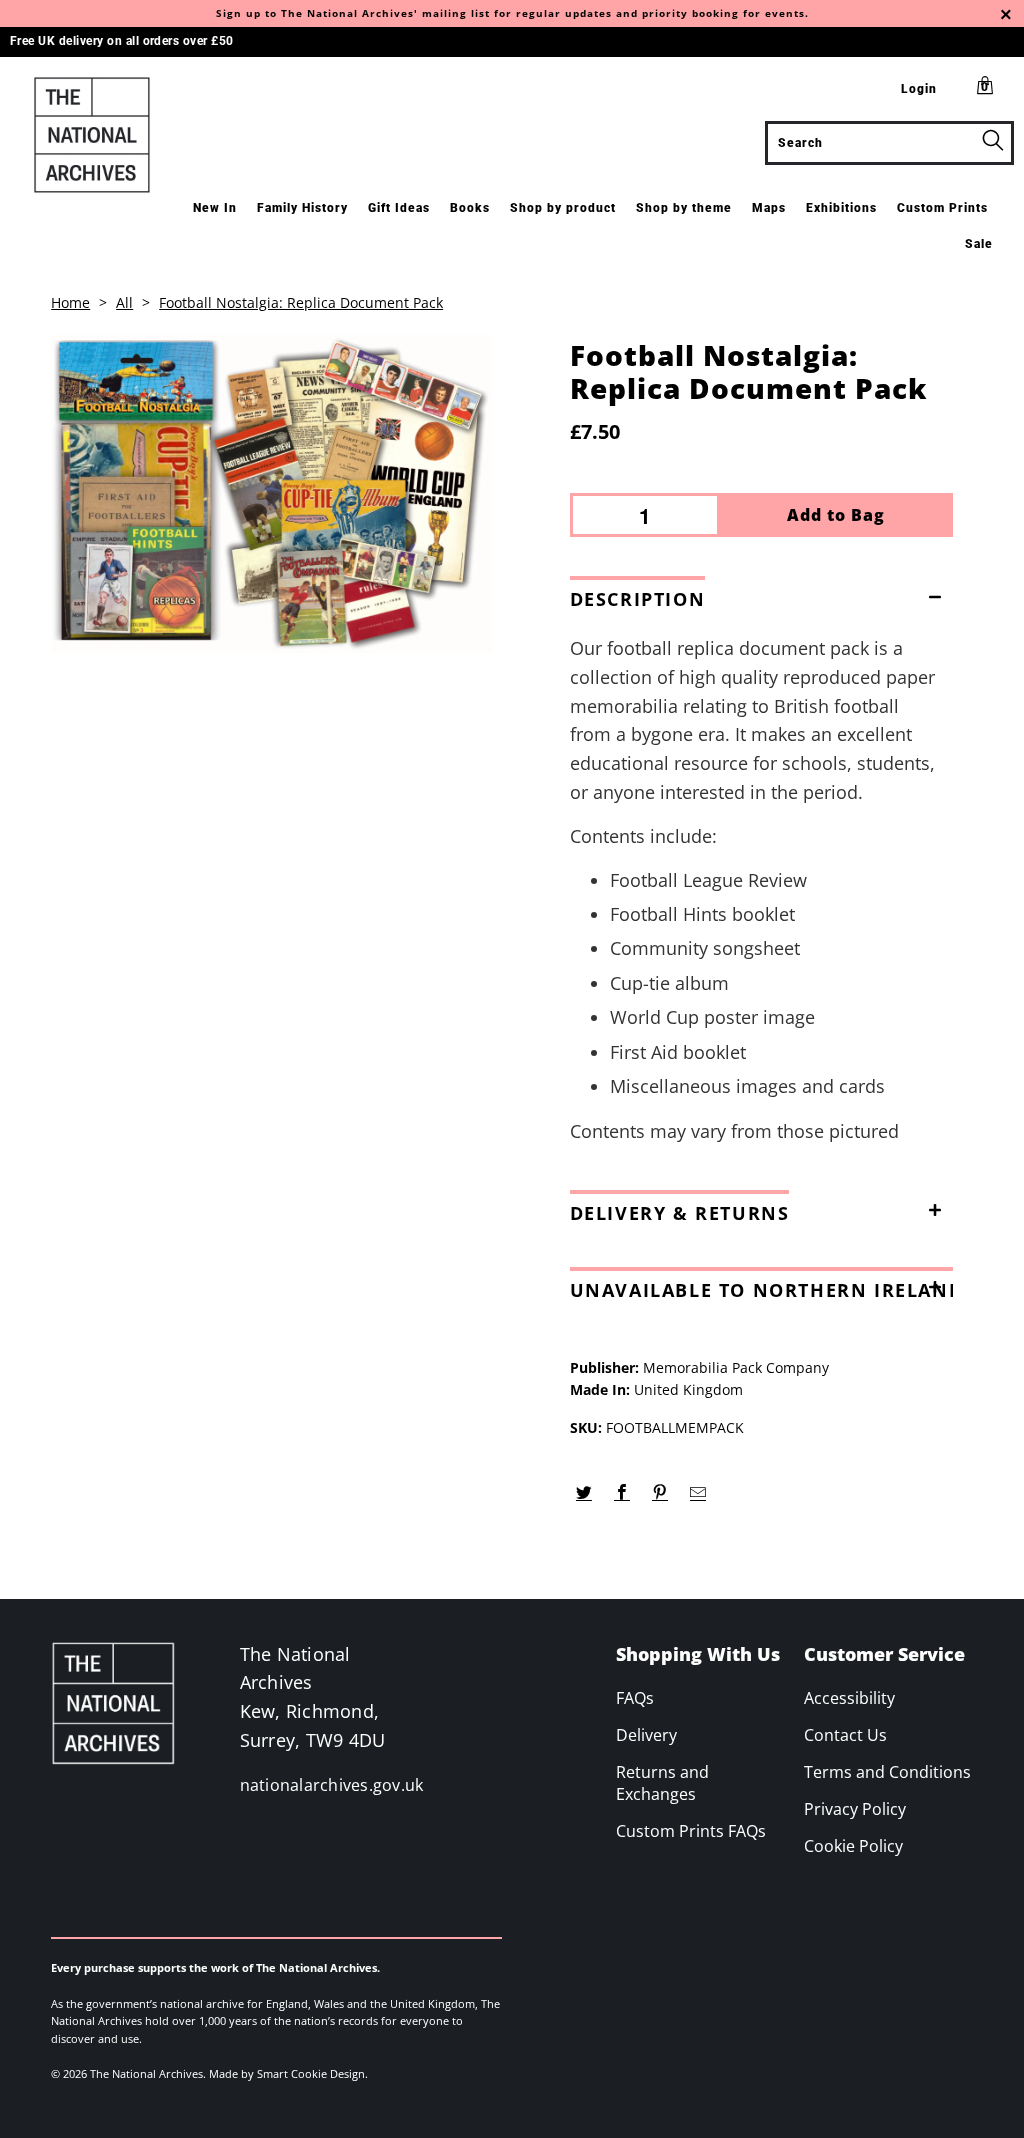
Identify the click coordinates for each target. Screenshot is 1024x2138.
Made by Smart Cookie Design (287, 2073)
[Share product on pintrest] (660, 1493)
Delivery (646, 1735)
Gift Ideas (399, 208)
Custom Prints (942, 208)
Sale (979, 244)
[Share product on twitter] (584, 1493)
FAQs (635, 1698)
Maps (769, 208)
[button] (761, 595)
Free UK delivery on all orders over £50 (122, 41)
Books (470, 208)
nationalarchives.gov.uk (332, 1785)
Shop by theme (684, 208)
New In (215, 208)
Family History (302, 208)
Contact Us (845, 1735)
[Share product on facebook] (622, 1493)
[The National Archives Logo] (92, 135)
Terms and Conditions (887, 1772)
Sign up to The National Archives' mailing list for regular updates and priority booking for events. (512, 13)
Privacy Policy (855, 1809)
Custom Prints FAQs (691, 1831)
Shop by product (563, 208)
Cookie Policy (853, 1846)
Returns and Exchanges (662, 1783)
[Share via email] (698, 1493)
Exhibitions (841, 208)
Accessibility (849, 1698)
